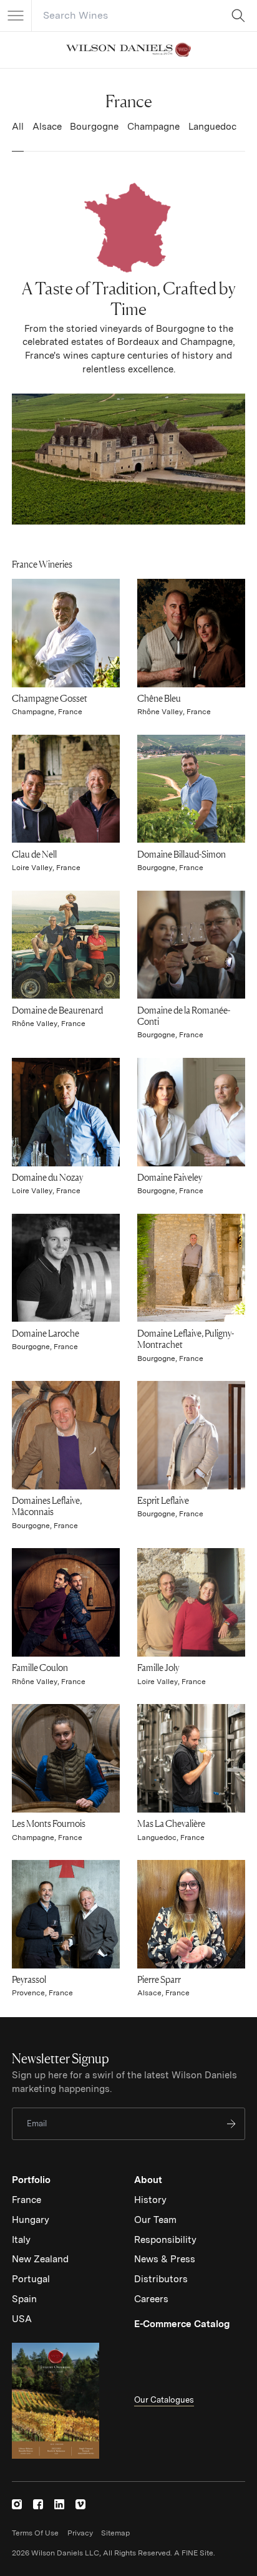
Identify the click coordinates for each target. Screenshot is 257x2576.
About (148, 2180)
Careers (151, 2299)
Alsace (47, 127)
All (18, 127)
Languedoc (212, 127)
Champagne (153, 127)
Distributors (161, 2279)
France (27, 2200)
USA (22, 2319)
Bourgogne (94, 127)
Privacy (80, 2533)
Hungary (31, 2220)
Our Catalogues (164, 2400)
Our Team (155, 2220)
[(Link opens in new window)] (17, 2504)
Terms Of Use (35, 2533)
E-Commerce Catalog (182, 2324)
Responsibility (165, 2240)
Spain (24, 2299)
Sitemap (115, 2533)
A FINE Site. (195, 2553)
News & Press (165, 2259)
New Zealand (40, 2259)
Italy (21, 2240)
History (150, 2200)
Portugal (31, 2279)
